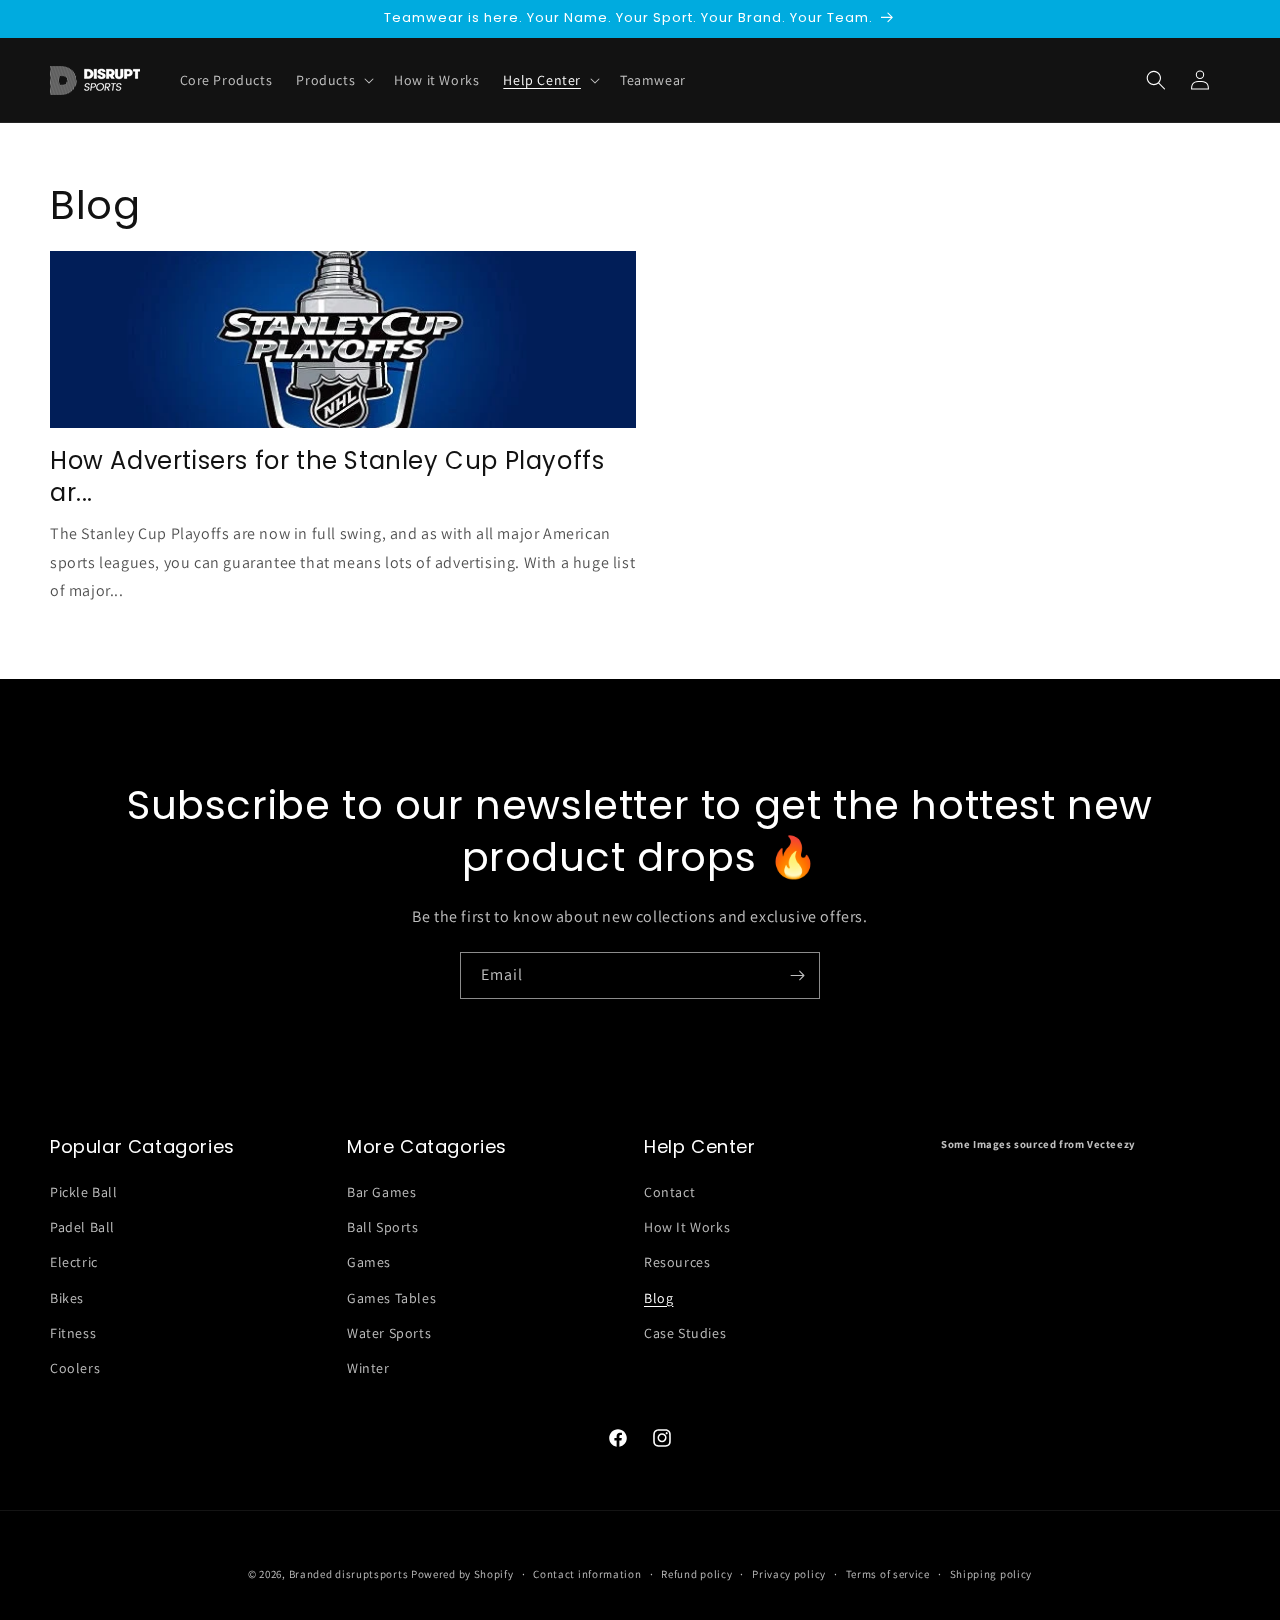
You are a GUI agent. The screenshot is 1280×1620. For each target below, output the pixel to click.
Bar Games (381, 1192)
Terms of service (888, 1574)
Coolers (75, 1368)
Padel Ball (82, 1227)
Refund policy (696, 1574)
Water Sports (389, 1333)
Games (369, 1262)
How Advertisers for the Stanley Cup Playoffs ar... (327, 476)
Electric (74, 1262)
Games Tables (391, 1298)
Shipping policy (991, 1574)
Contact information (587, 1574)
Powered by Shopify (462, 1574)
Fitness (73, 1333)
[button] (1156, 80)
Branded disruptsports (349, 1574)
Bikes (67, 1298)
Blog (658, 1298)
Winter (368, 1368)
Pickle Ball (84, 1192)
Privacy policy (789, 1574)
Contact (669, 1192)
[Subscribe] (797, 975)
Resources (677, 1262)
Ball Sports (383, 1227)
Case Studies (685, 1333)
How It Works (687, 1227)
